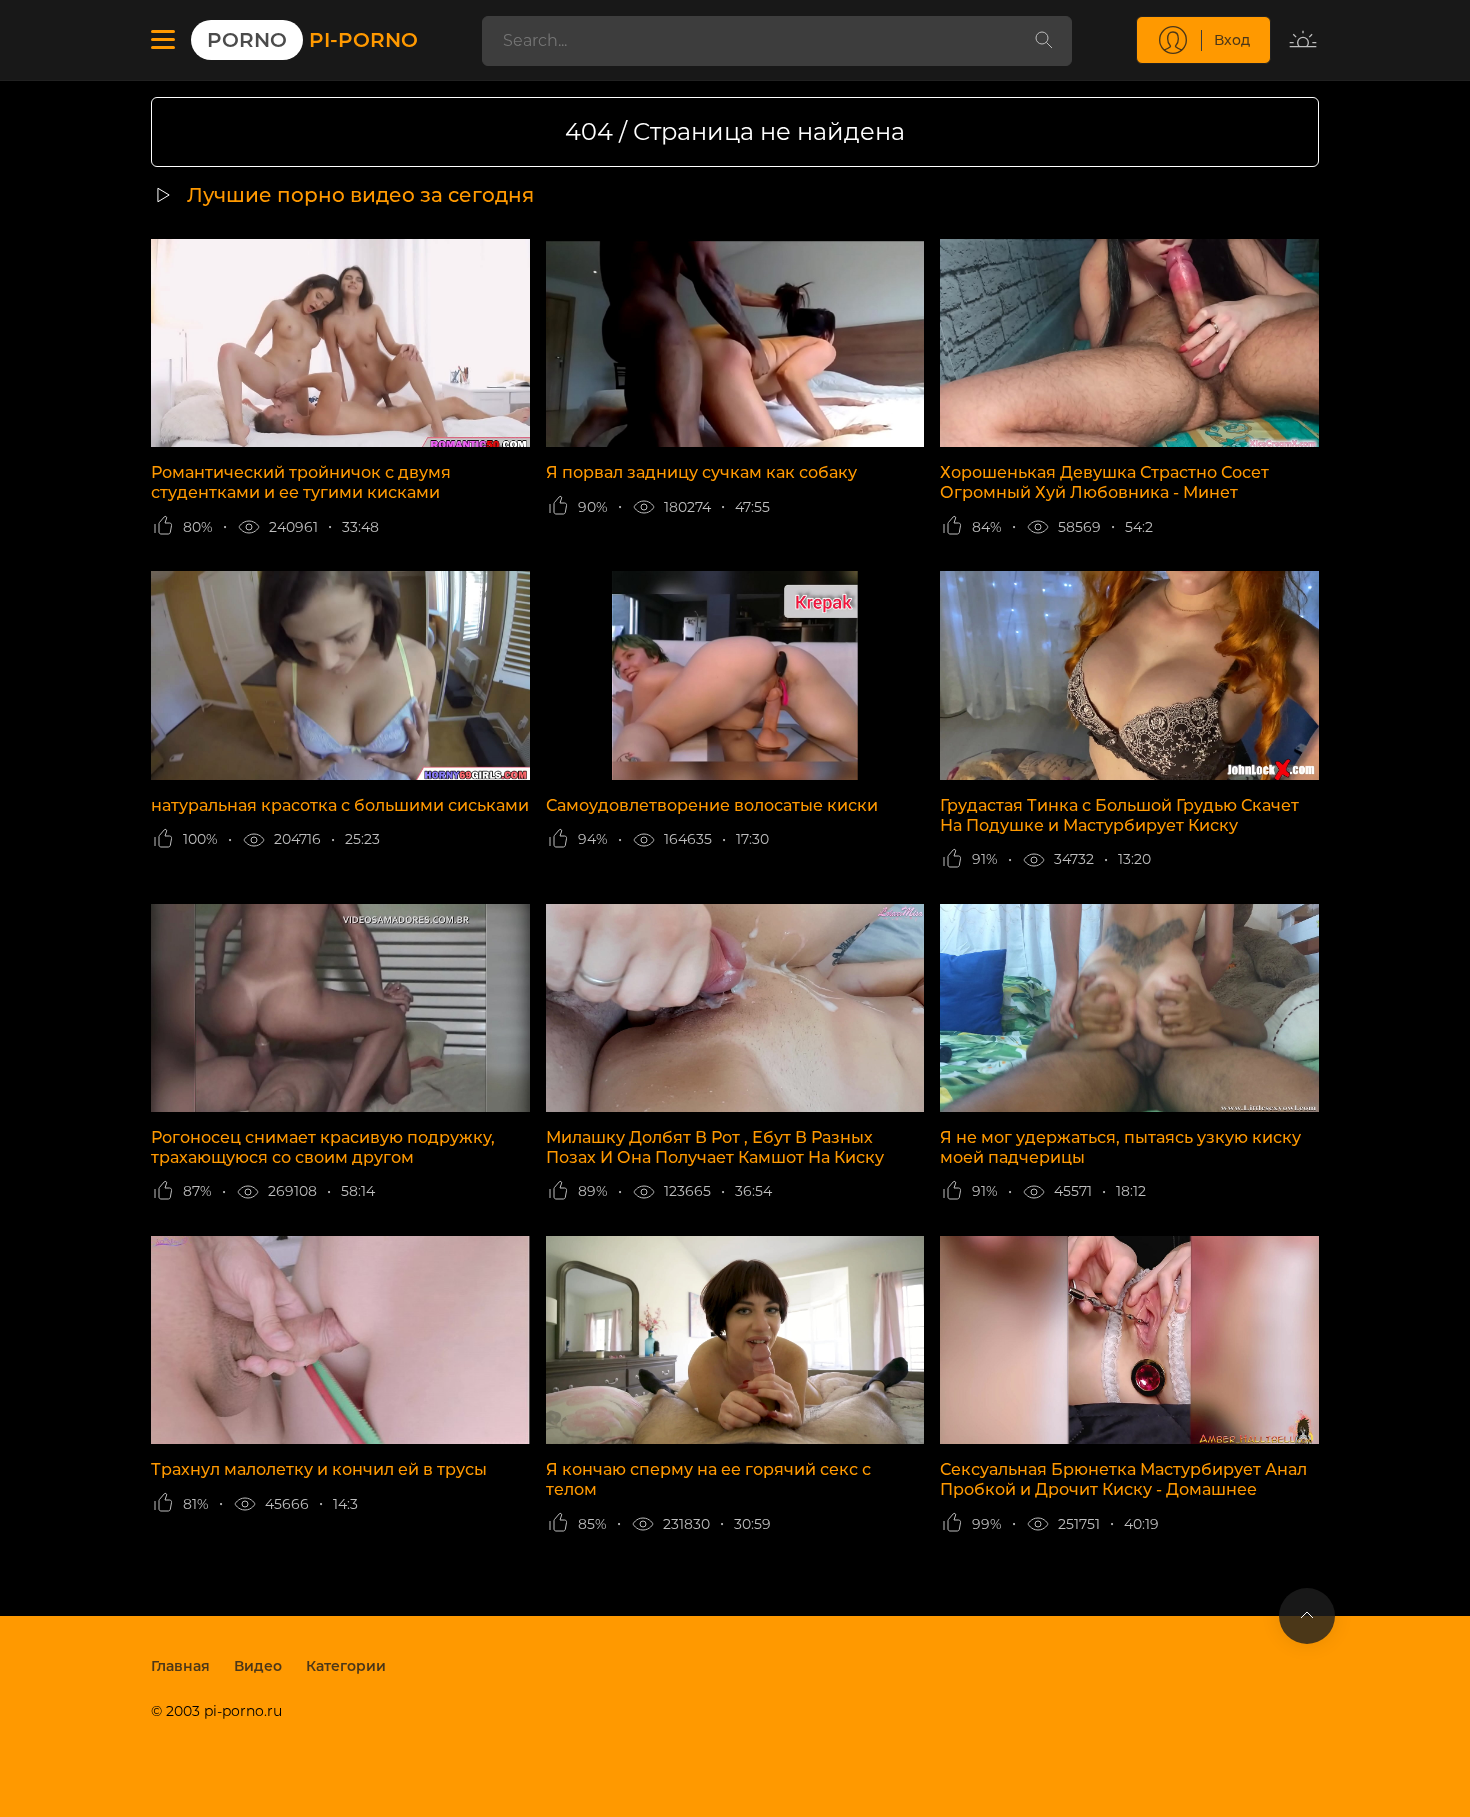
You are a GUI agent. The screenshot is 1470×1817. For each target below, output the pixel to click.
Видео (258, 1666)
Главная (180, 1666)
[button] (163, 40)
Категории (346, 1666)
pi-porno (312, 40)
